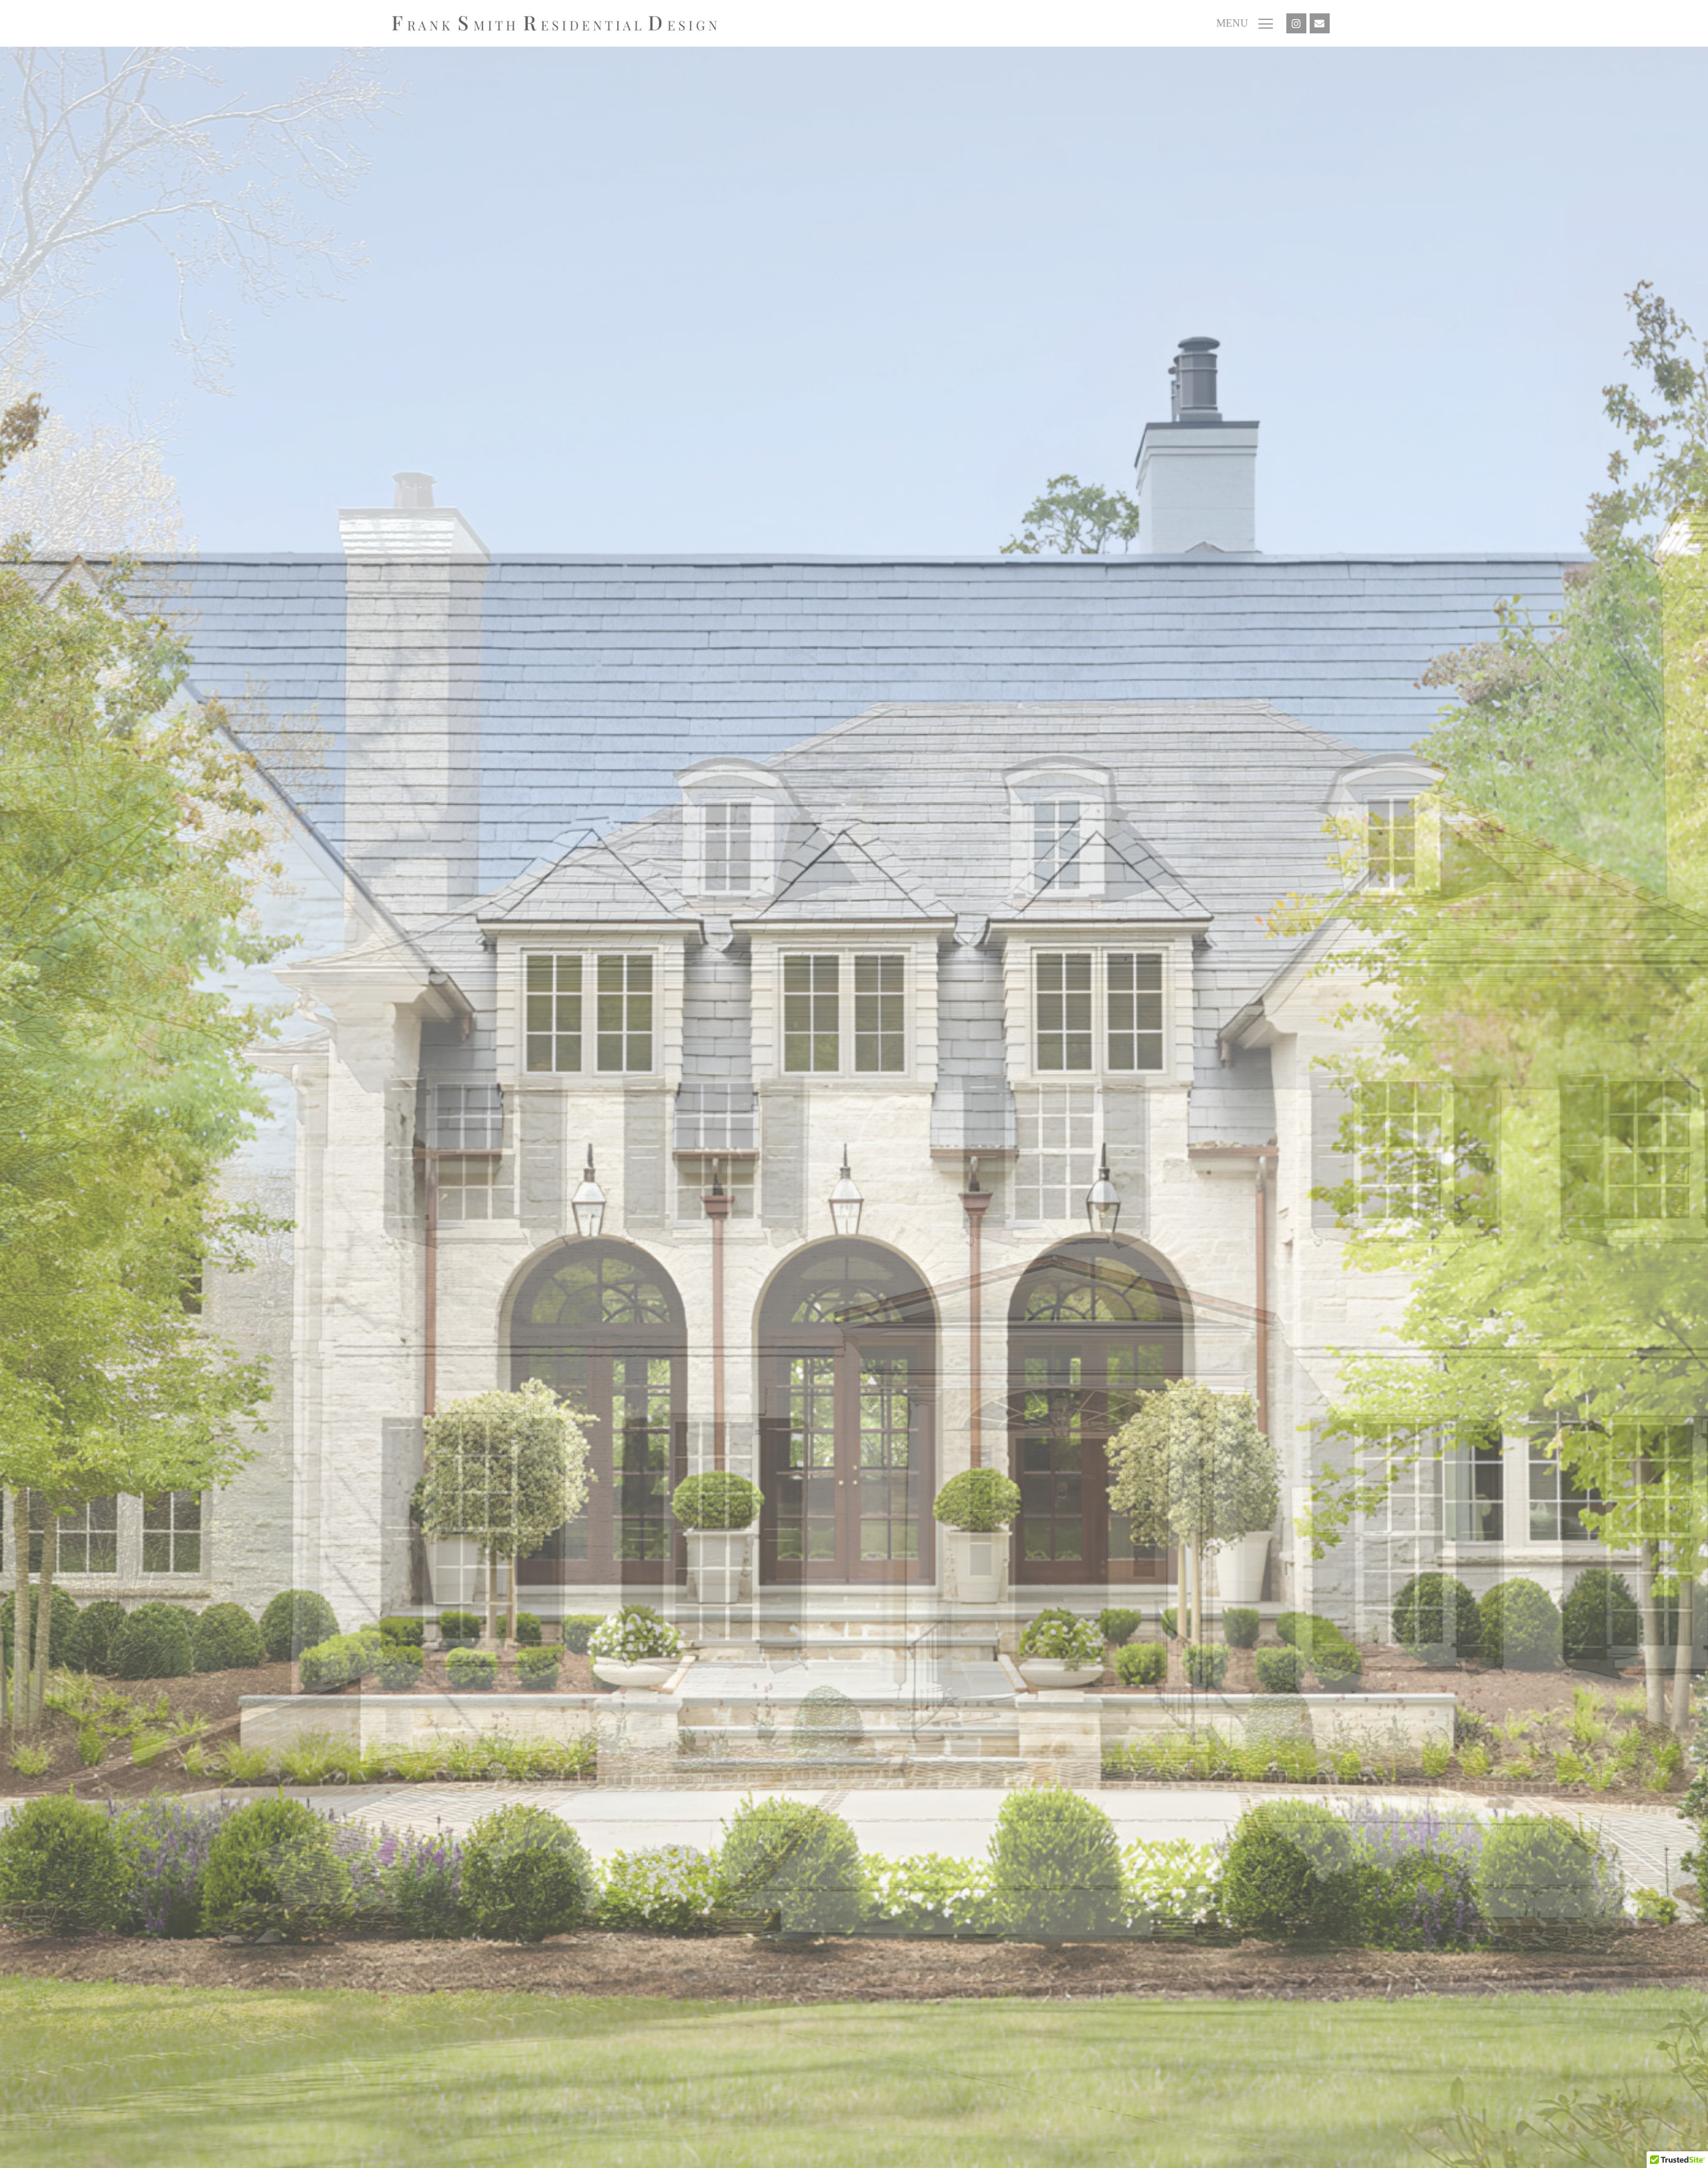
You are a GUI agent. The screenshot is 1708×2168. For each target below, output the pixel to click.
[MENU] (1266, 23)
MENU (1232, 23)
